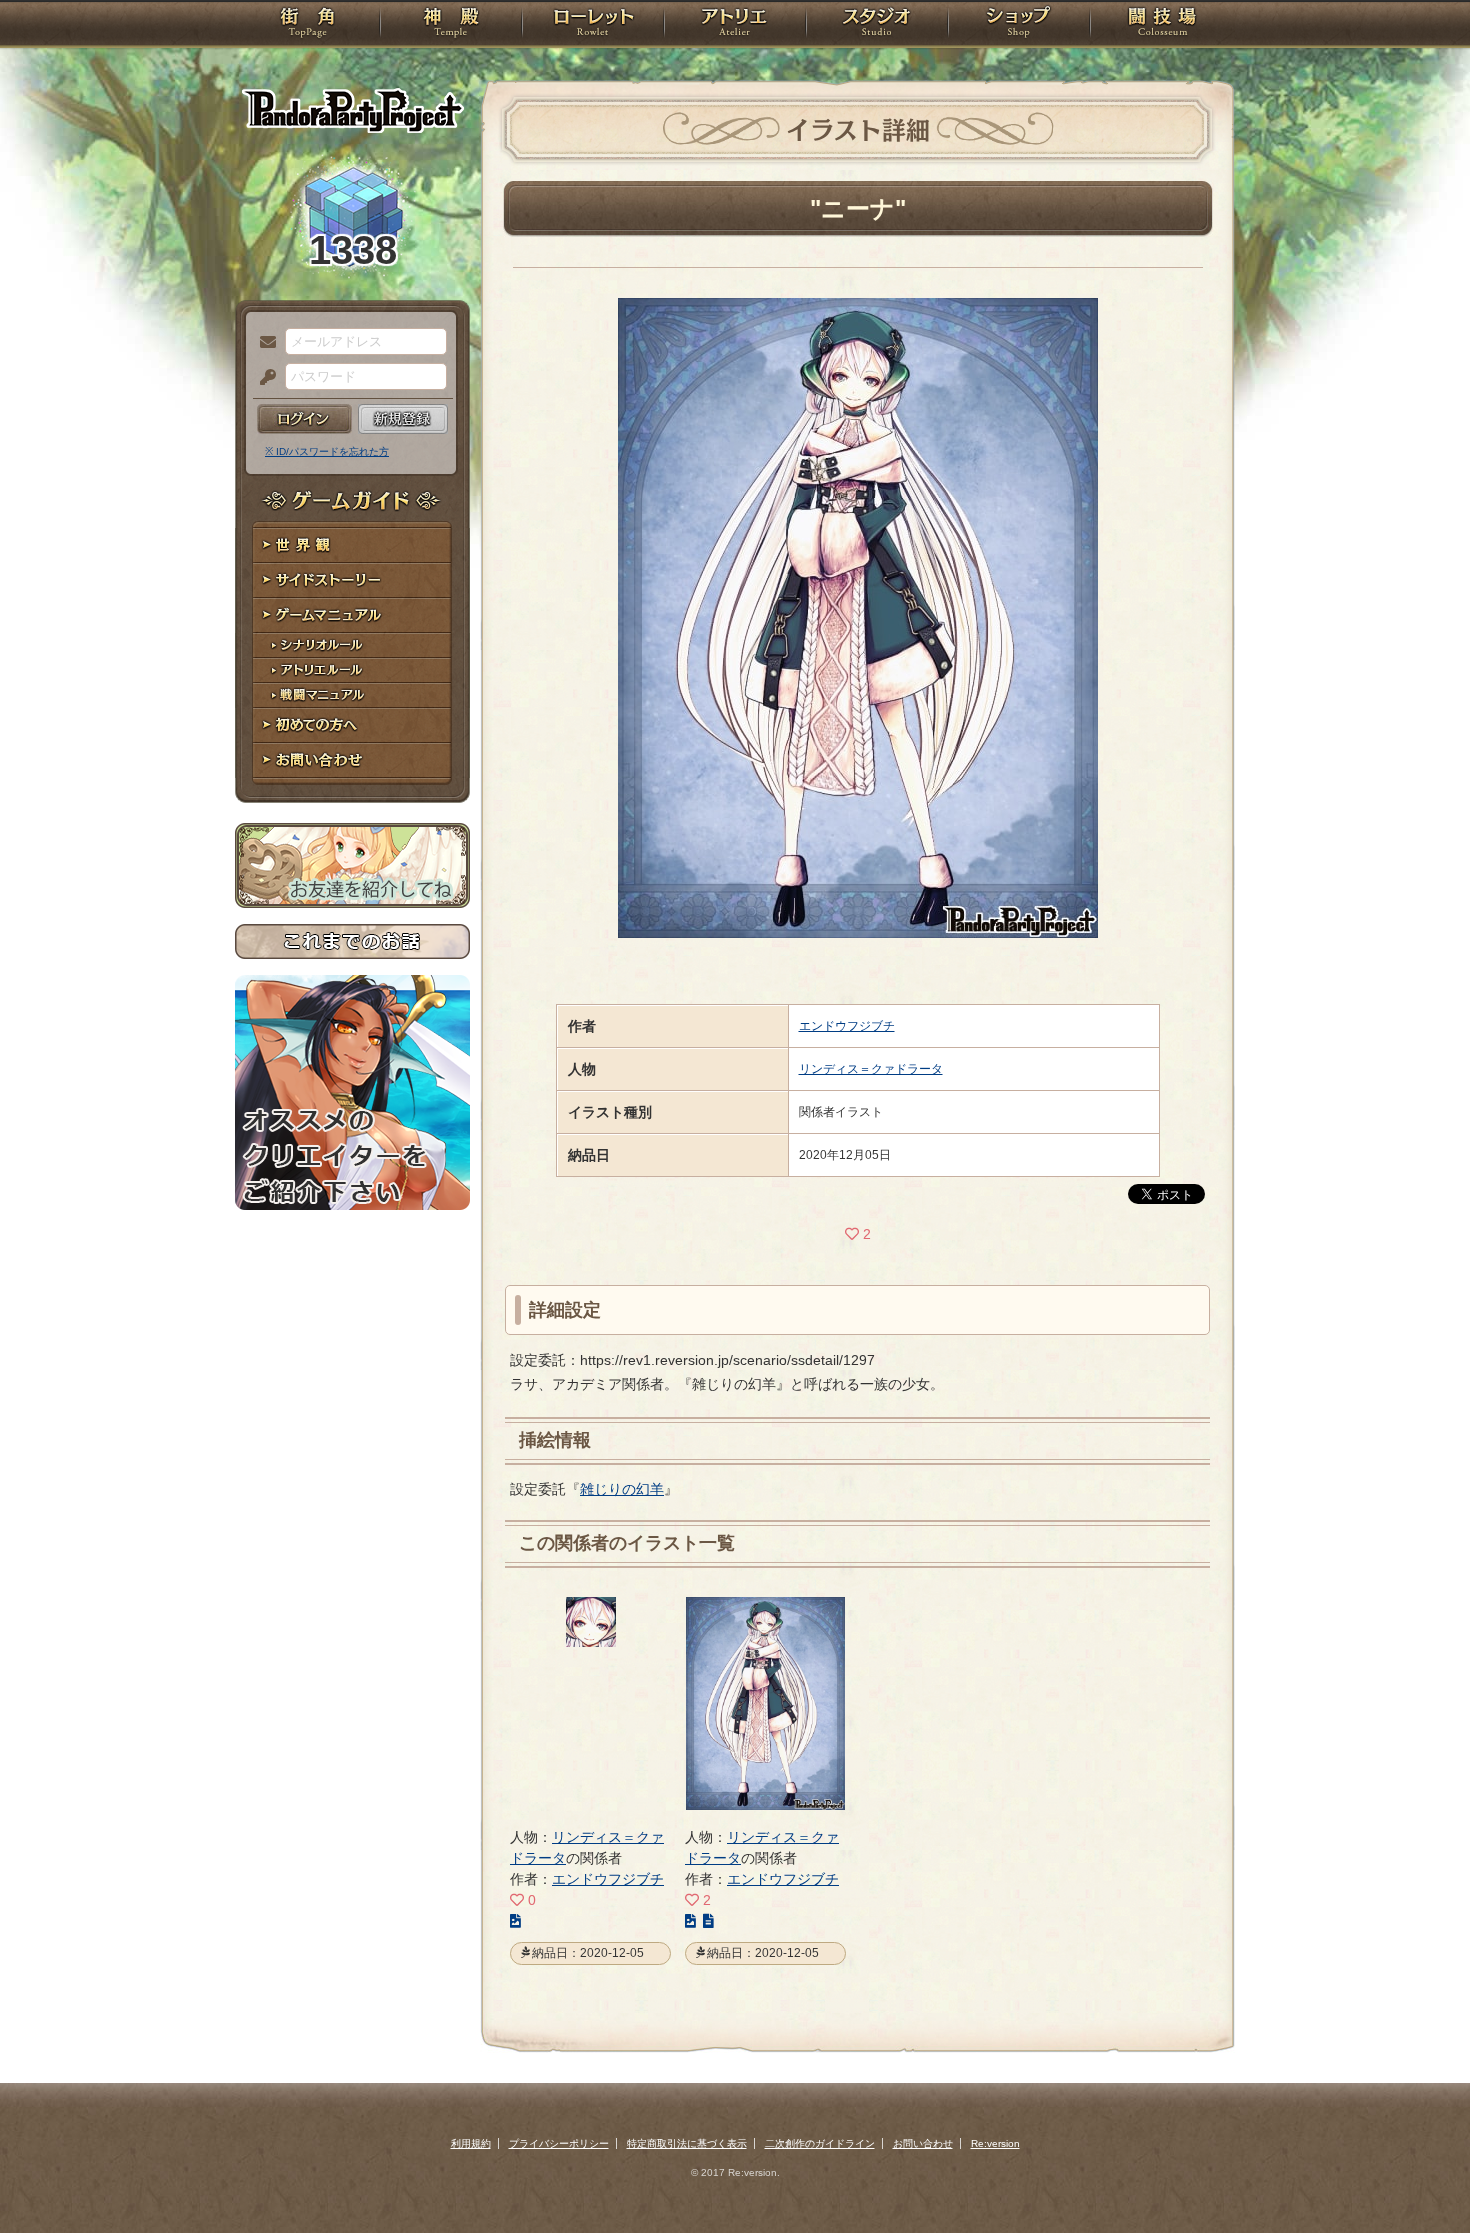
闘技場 (1162, 25)
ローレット (593, 25)
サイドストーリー (352, 580)
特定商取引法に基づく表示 (687, 2143)
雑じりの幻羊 (622, 1489)
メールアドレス (263, 343)
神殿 (451, 25)
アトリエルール (352, 670)
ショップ (1019, 25)
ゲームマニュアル (352, 615)
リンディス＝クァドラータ (871, 1069)
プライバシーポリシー (559, 2143)
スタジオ (877, 25)
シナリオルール (352, 645)
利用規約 (471, 2143)
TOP (307, 25)
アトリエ (735, 25)
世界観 (352, 545)
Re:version (995, 2143)
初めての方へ (352, 725)
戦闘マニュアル (352, 695)
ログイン (304, 419)
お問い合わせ (352, 760)
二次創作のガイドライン (820, 2143)
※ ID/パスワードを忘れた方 (327, 451)
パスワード (263, 378)
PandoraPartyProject (352, 110)
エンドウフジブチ (847, 1026)
